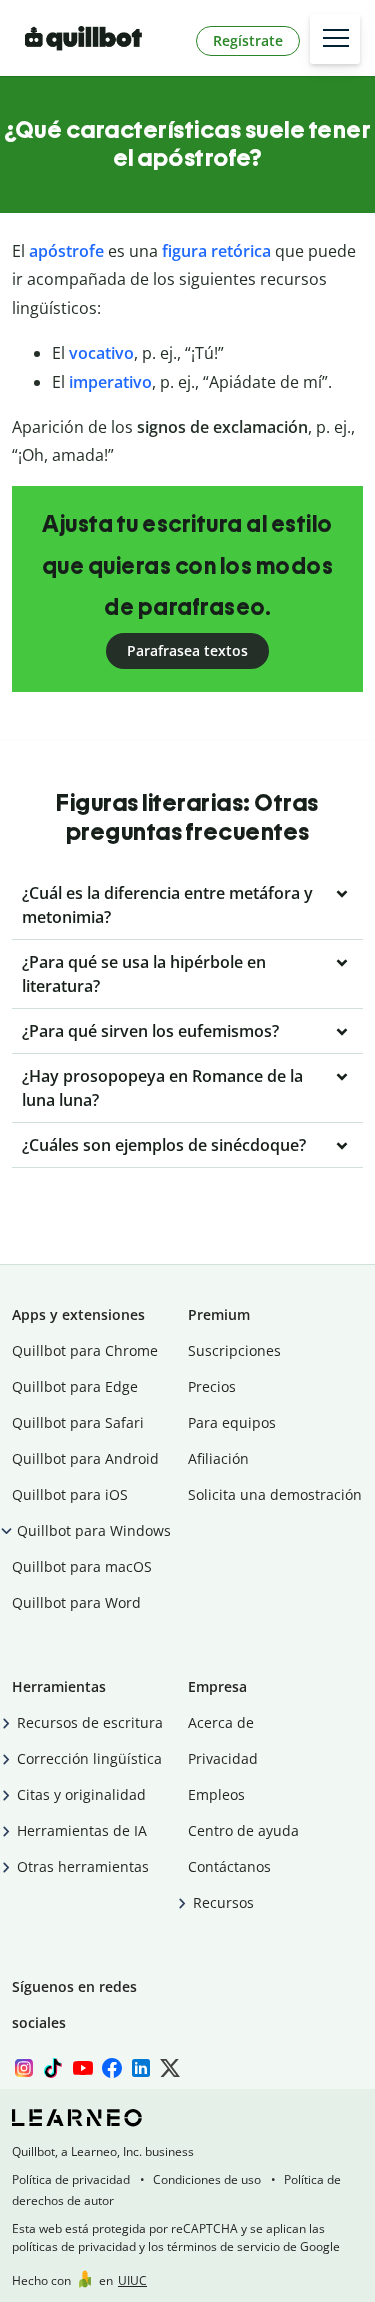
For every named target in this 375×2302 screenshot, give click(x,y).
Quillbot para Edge (75, 1386)
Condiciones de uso (207, 2179)
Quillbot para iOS (70, 1494)
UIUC (132, 2280)
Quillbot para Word (76, 1602)
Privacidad (223, 1758)
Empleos (216, 1794)
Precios (212, 1386)
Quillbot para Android (85, 1458)
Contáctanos (229, 1866)
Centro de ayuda (243, 1830)
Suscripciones (234, 1350)
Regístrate (248, 40)
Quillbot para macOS (82, 1566)
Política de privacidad (71, 2179)
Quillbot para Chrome (85, 1350)
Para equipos (232, 1422)
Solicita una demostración (275, 1494)
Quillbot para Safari (78, 1422)
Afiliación (218, 1458)
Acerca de (221, 1722)
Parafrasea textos (187, 650)
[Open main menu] (335, 39)
